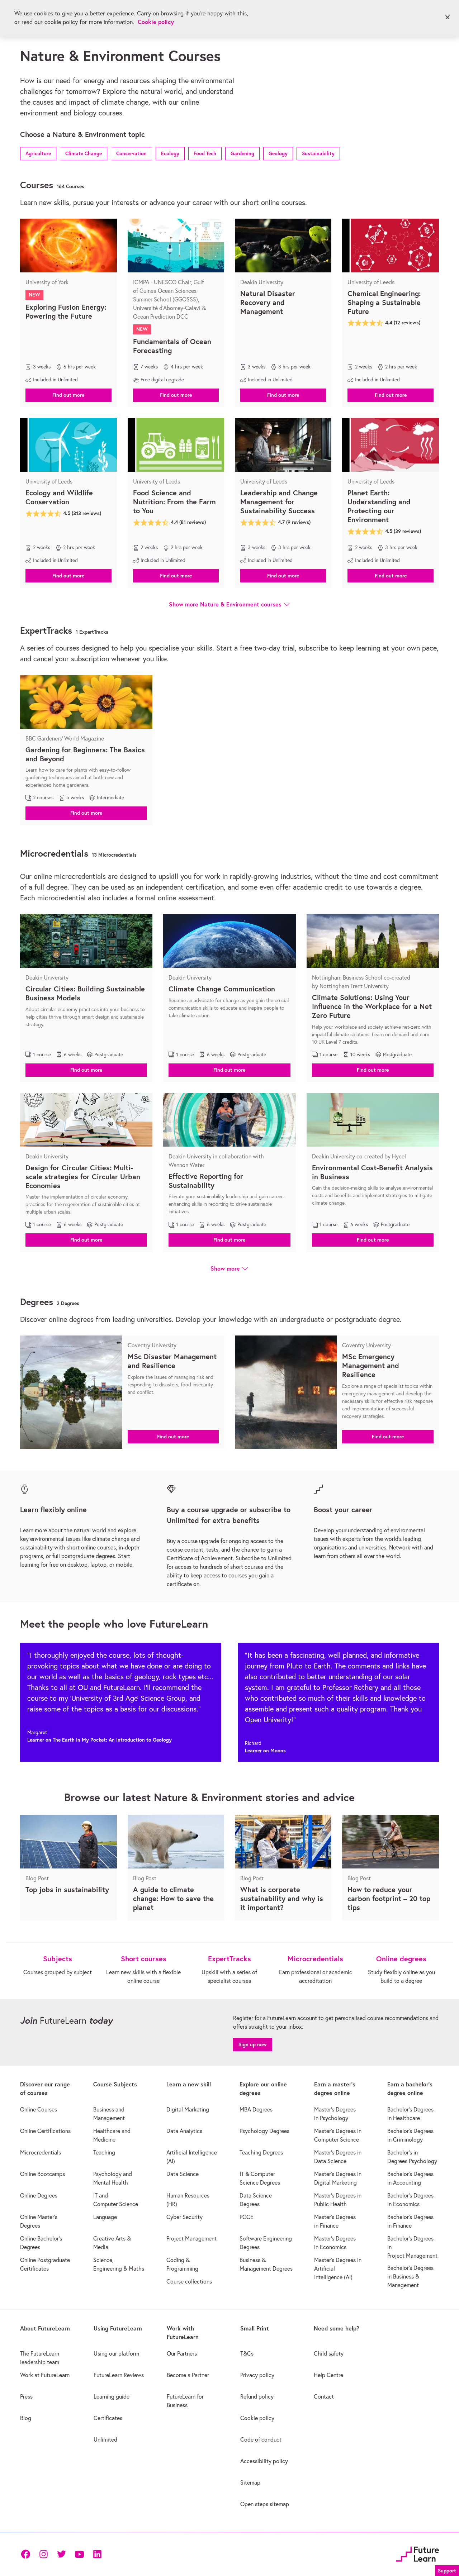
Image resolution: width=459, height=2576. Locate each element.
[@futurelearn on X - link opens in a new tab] (61, 2554)
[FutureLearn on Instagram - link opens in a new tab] (43, 2554)
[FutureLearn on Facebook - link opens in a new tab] (25, 2554)
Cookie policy (156, 22)
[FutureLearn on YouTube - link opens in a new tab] (79, 2554)
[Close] (448, 18)
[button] (38, 153)
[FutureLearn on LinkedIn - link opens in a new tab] (97, 2554)
